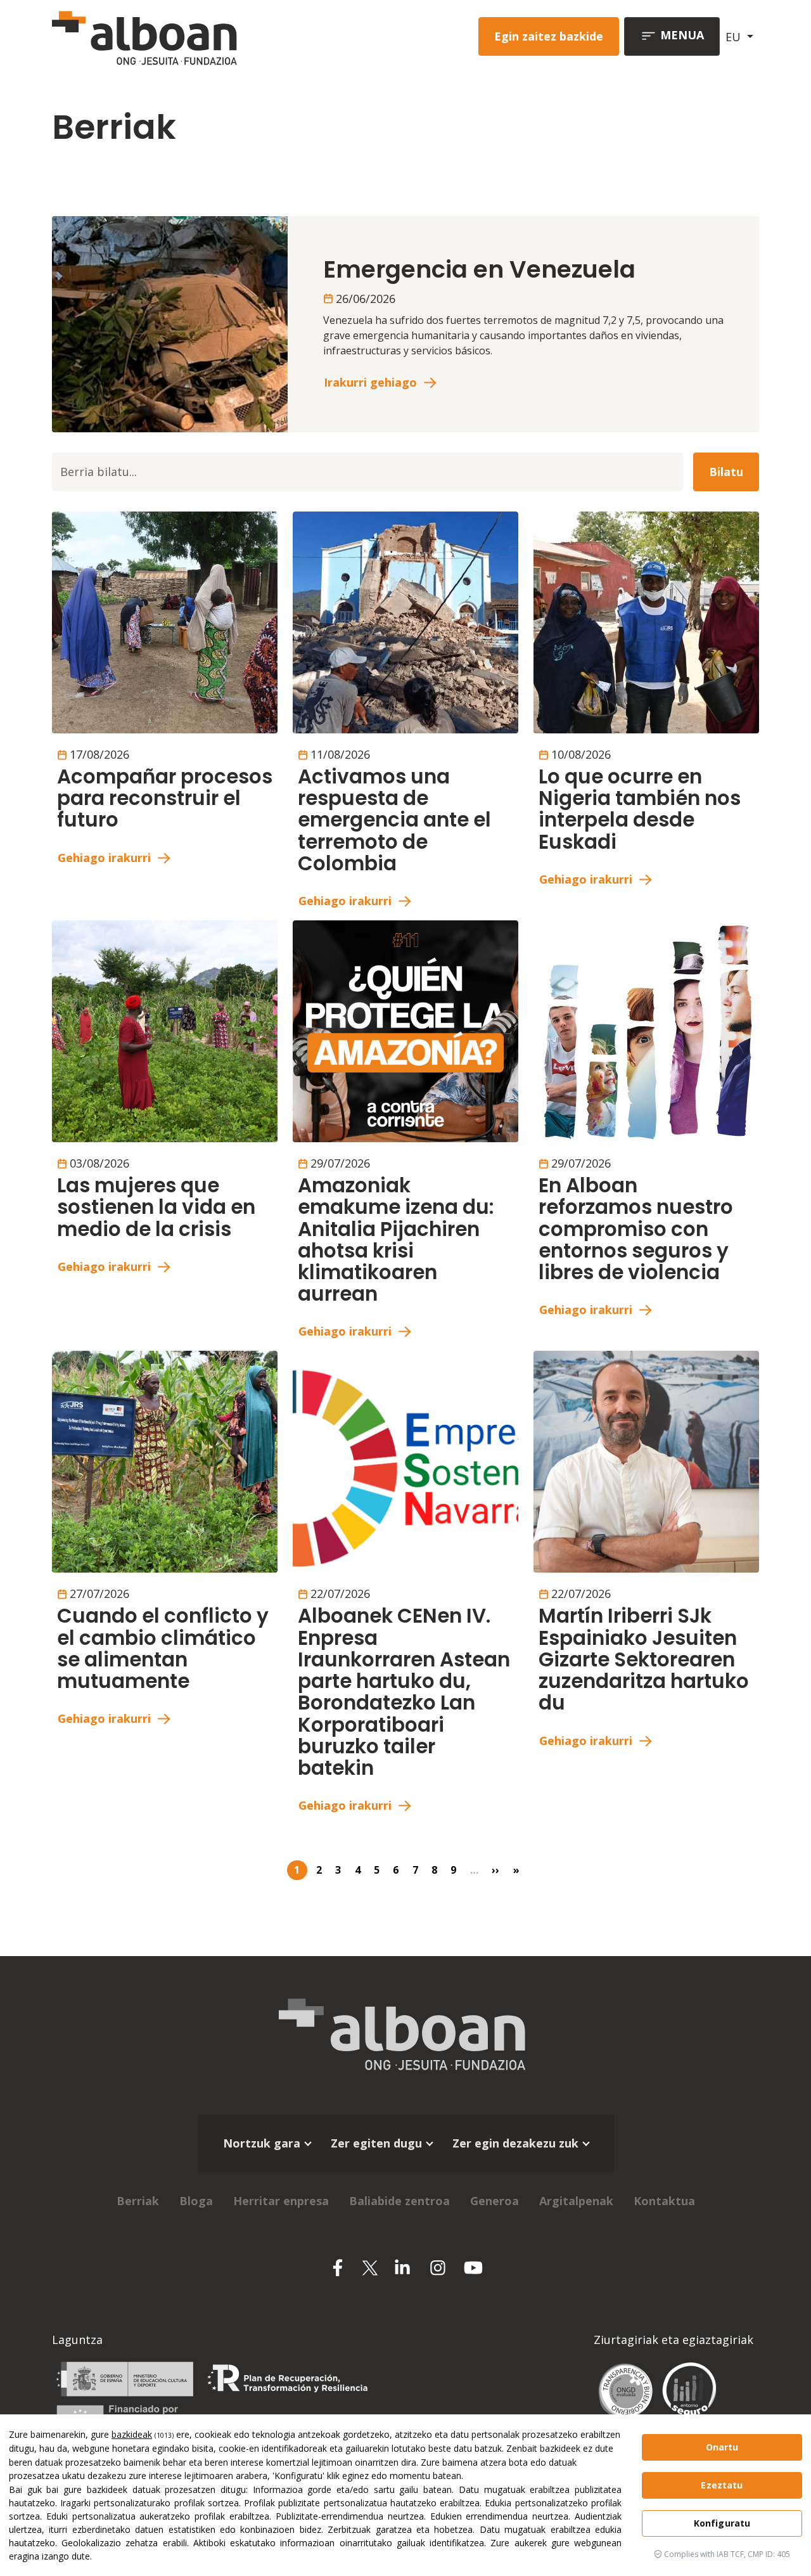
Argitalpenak (576, 2201)
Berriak (138, 2201)
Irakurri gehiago (370, 382)
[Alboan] (188, 36)
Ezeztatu (722, 2485)
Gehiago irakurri (104, 858)
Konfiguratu (722, 2523)
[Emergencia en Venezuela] (170, 323)
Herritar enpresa (281, 2201)
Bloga (196, 2201)
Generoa (495, 2201)
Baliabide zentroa (399, 2201)
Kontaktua (664, 2201)
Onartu (722, 2447)
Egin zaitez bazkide (549, 36)
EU (735, 37)
